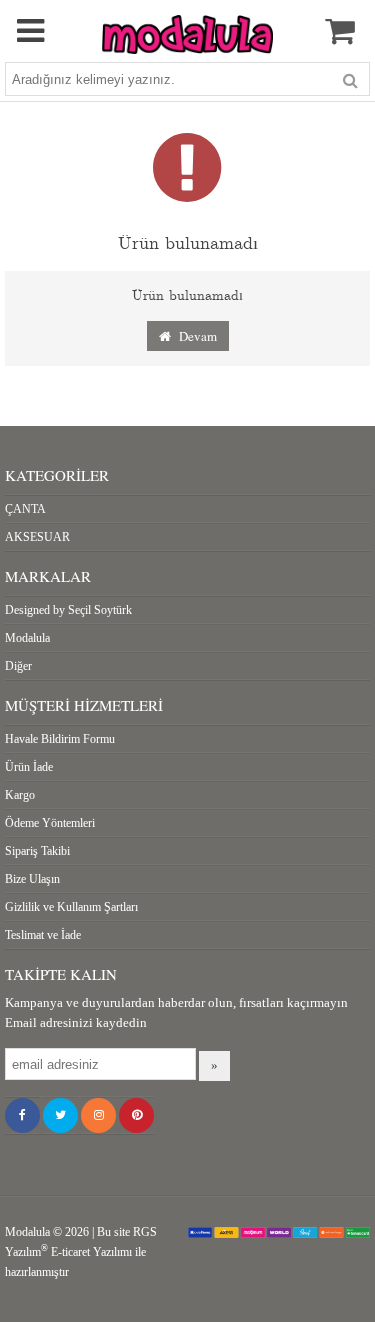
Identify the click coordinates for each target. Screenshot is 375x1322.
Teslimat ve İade (43, 935)
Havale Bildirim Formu (60, 739)
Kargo (20, 795)
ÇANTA (25, 509)
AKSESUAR (37, 537)
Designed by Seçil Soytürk (68, 610)
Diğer (18, 666)
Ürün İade (29, 767)
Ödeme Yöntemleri (50, 823)
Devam (194, 336)
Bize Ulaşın (32, 879)
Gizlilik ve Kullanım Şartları (71, 907)
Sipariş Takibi (37, 851)
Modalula (27, 638)
